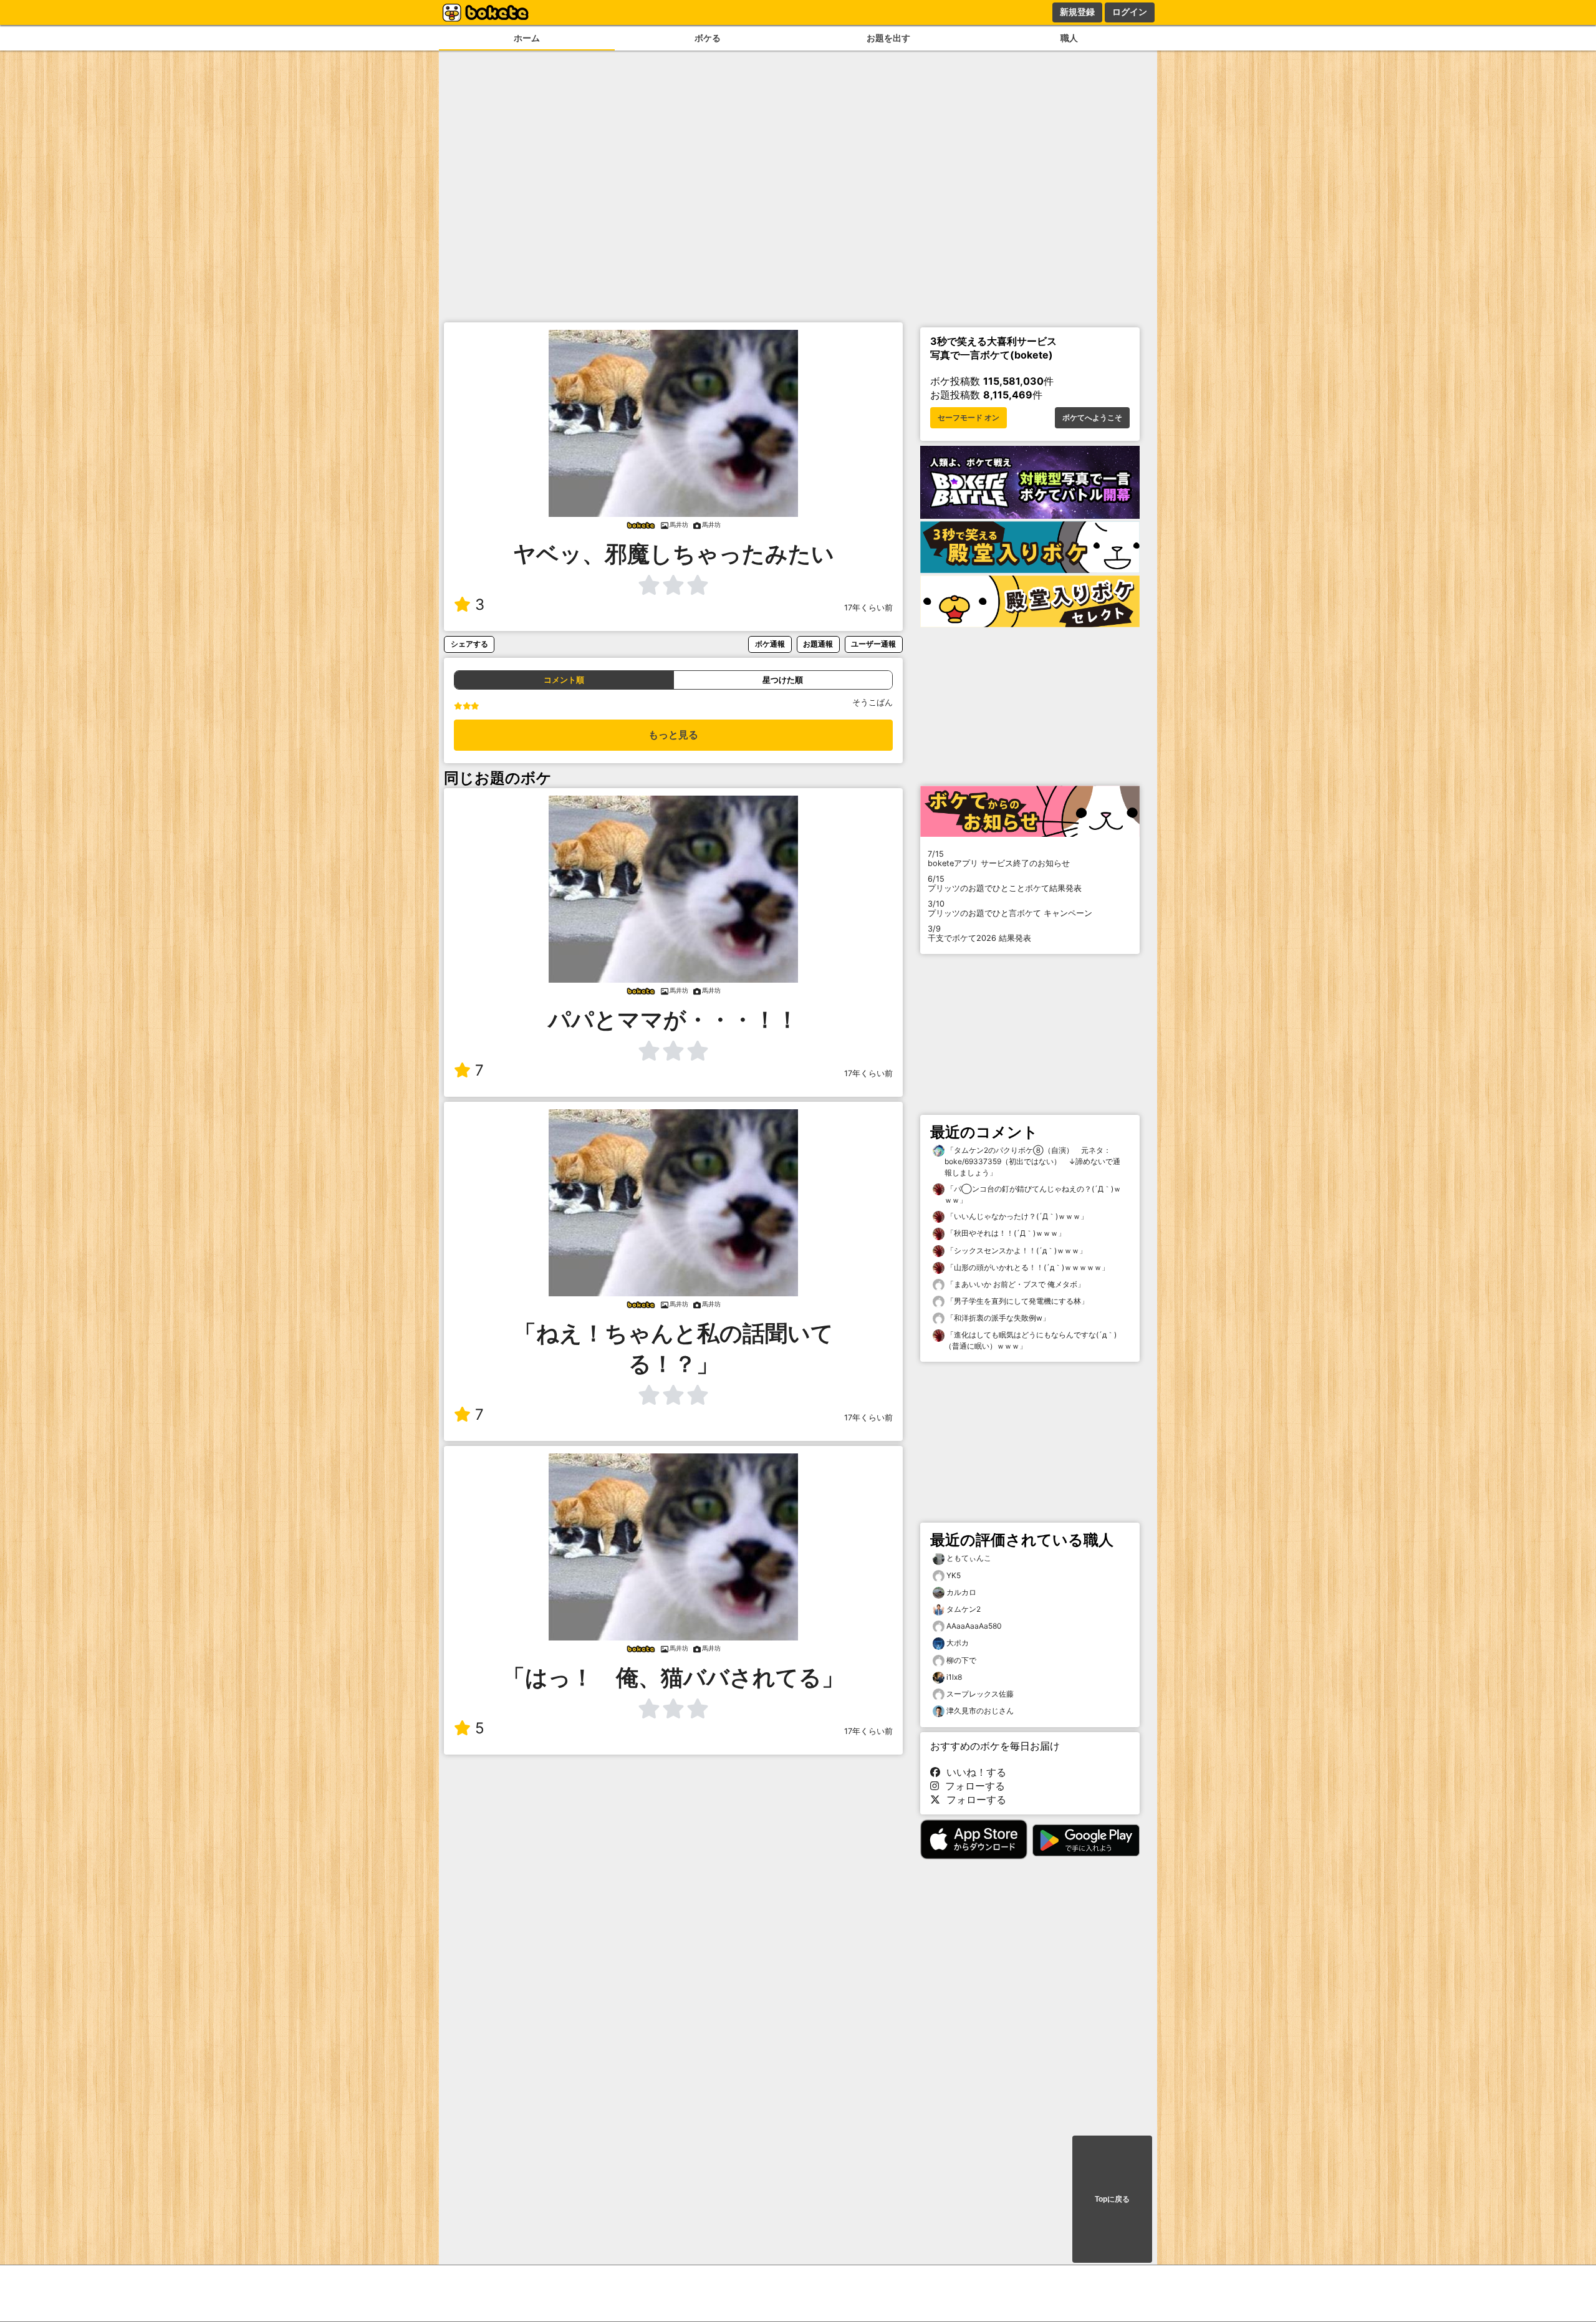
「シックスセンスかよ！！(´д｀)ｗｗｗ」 (1016, 1250)
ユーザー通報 (873, 644)
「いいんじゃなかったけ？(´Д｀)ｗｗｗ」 (1016, 1216)
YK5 (954, 1575)
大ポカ (958, 1643)
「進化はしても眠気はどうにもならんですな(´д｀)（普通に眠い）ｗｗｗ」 (1031, 1340)
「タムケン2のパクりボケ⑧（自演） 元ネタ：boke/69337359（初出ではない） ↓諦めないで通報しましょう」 (1032, 1161)
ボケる (708, 38)
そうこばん (873, 702)
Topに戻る (1112, 2199)
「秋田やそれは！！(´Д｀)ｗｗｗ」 (1005, 1233)
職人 (1069, 38)
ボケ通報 (770, 644)
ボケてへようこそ (1092, 418)
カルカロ (961, 1592)
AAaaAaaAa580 (974, 1626)
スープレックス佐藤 (980, 1694)
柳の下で (961, 1660)
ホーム (527, 38)
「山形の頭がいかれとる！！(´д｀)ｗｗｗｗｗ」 (1027, 1267)
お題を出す (888, 38)
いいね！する (973, 1772)
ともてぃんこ (969, 1558)
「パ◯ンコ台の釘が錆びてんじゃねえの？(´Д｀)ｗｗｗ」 (1033, 1194)
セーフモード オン (969, 418)
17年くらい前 (868, 608)
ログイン (1130, 12)
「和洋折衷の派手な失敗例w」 (997, 1318)
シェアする (469, 644)
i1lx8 (954, 1677)
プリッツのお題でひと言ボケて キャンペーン (1010, 908)
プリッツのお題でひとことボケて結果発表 (1005, 884)
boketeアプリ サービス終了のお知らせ (999, 859)
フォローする (972, 1786)
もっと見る (673, 735)
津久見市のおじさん (980, 1711)
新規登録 (1077, 12)
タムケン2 (964, 1609)
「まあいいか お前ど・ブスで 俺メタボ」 (1015, 1284)
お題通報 (818, 644)
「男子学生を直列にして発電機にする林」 (1017, 1301)
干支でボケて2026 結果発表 (979, 933)
